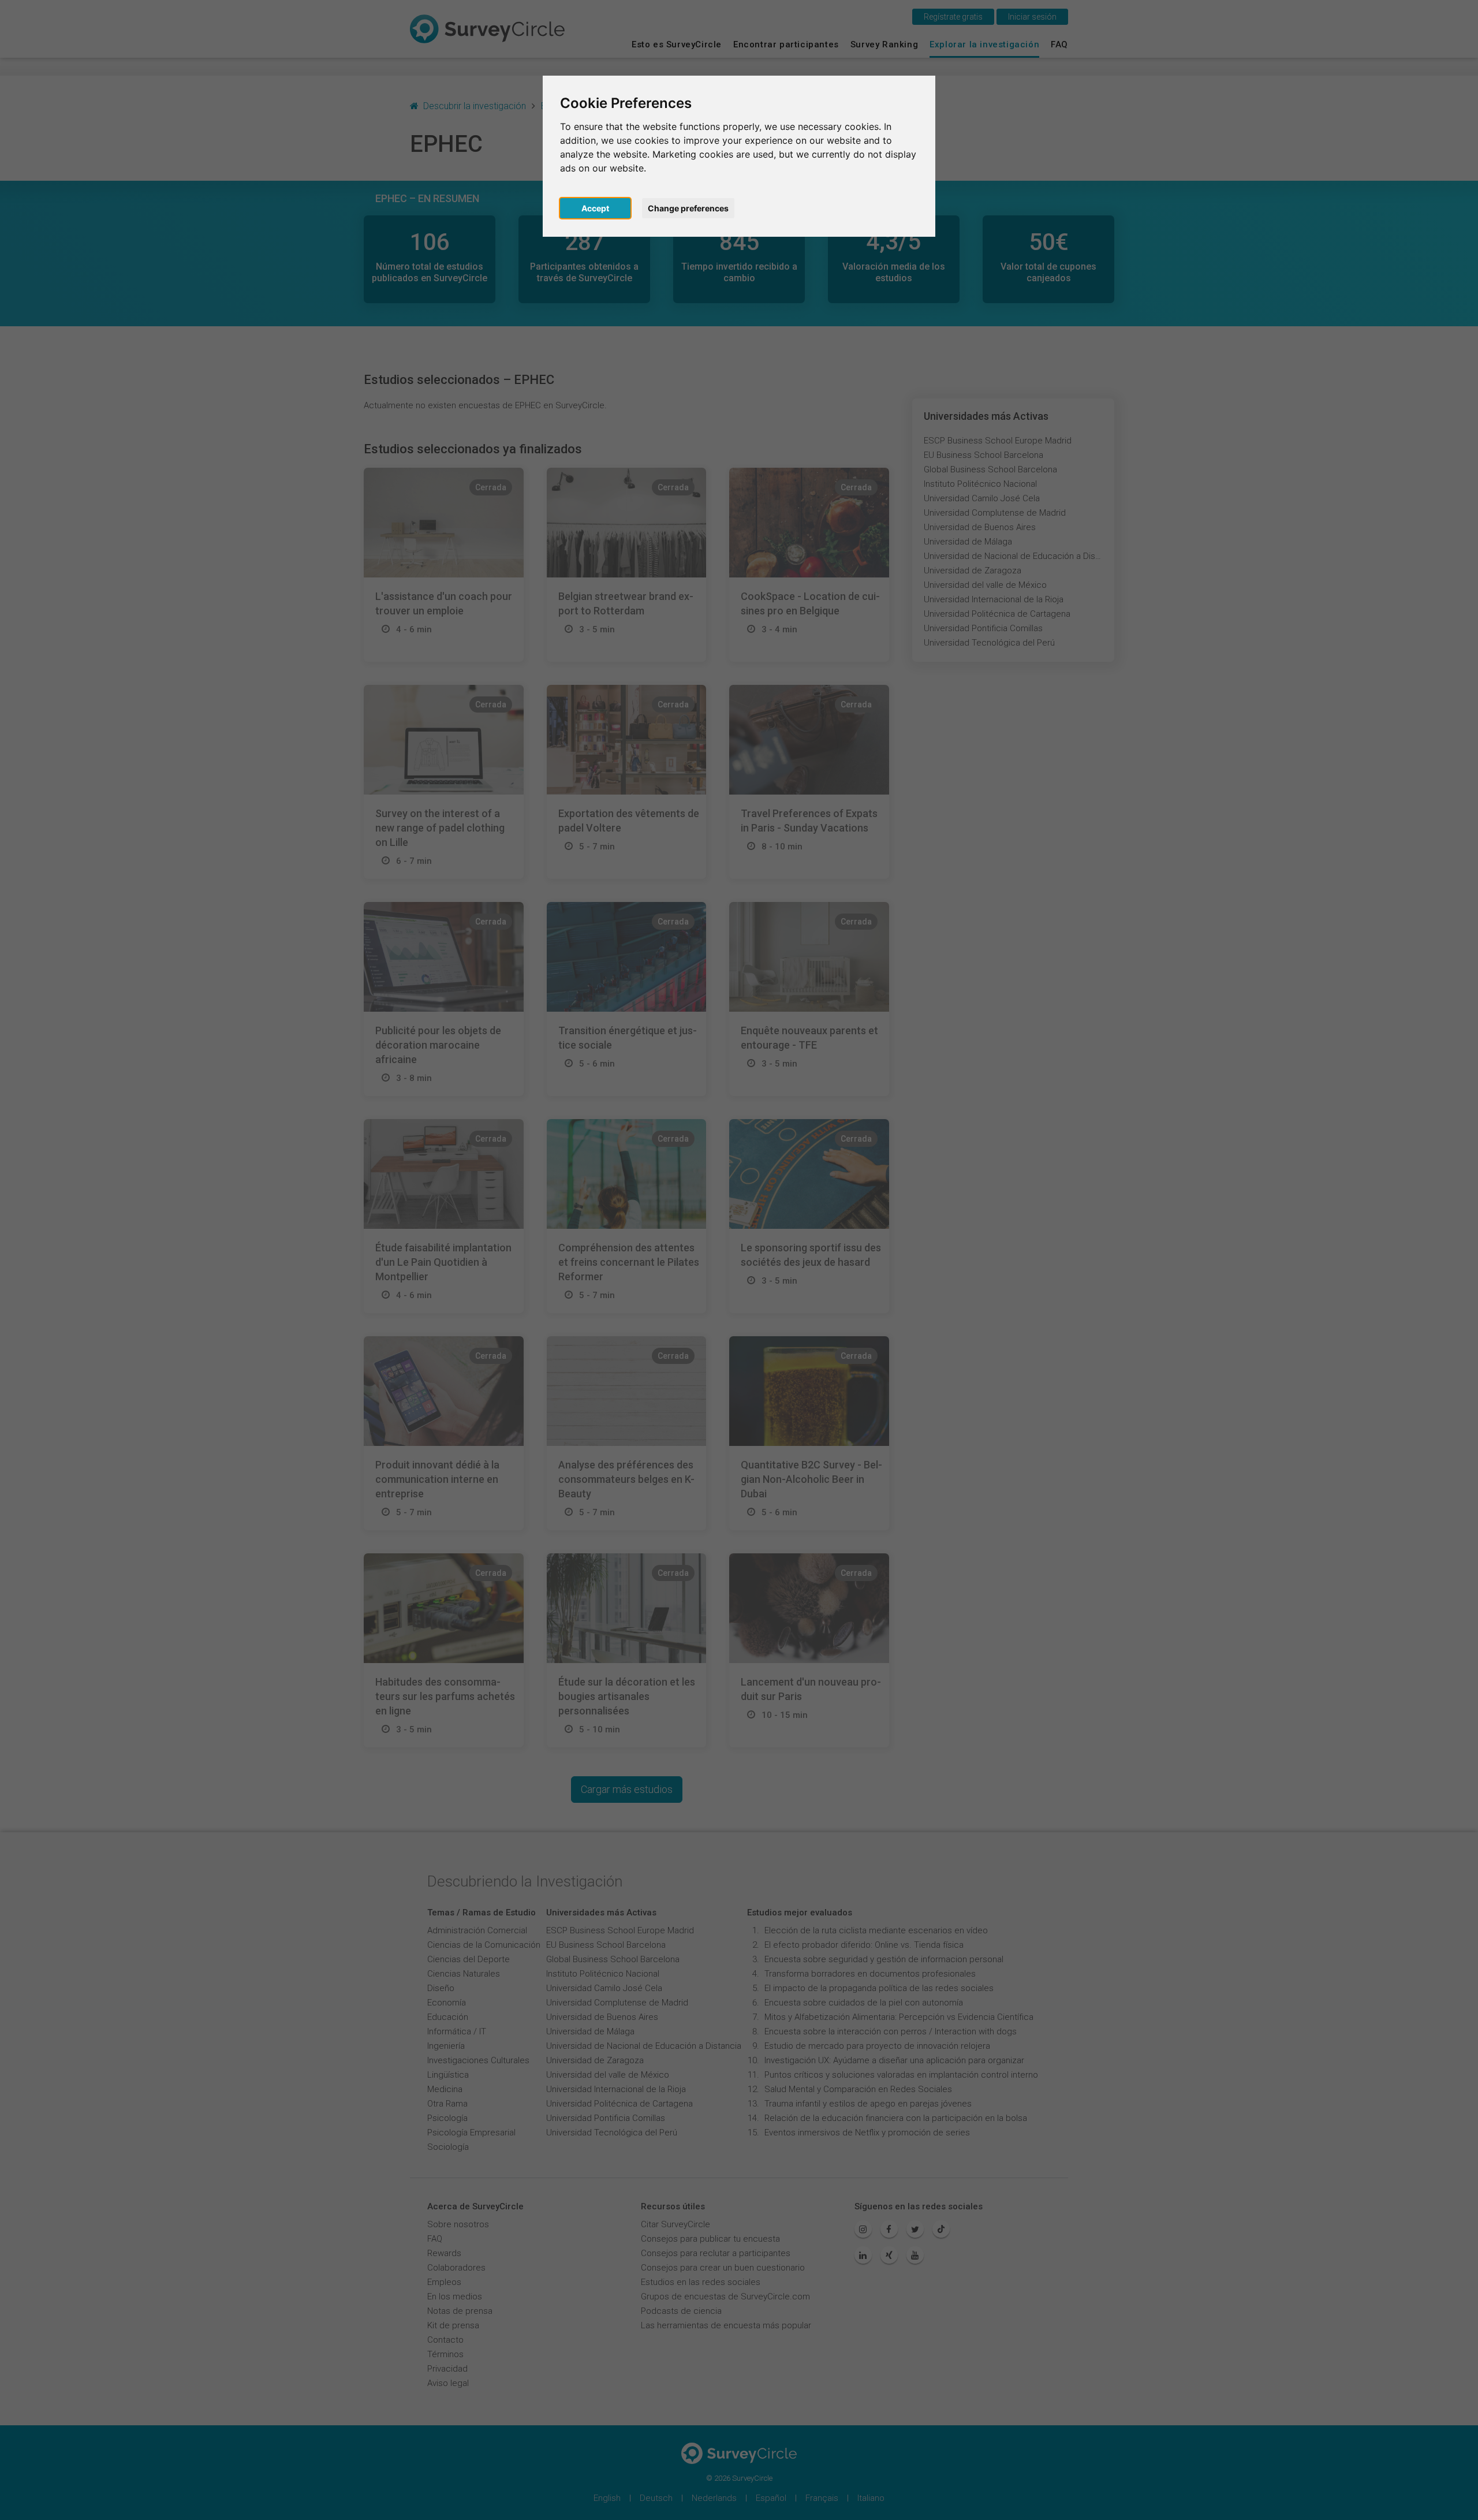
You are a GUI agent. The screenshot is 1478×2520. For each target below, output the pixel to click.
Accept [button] (595, 208)
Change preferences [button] (688, 208)
